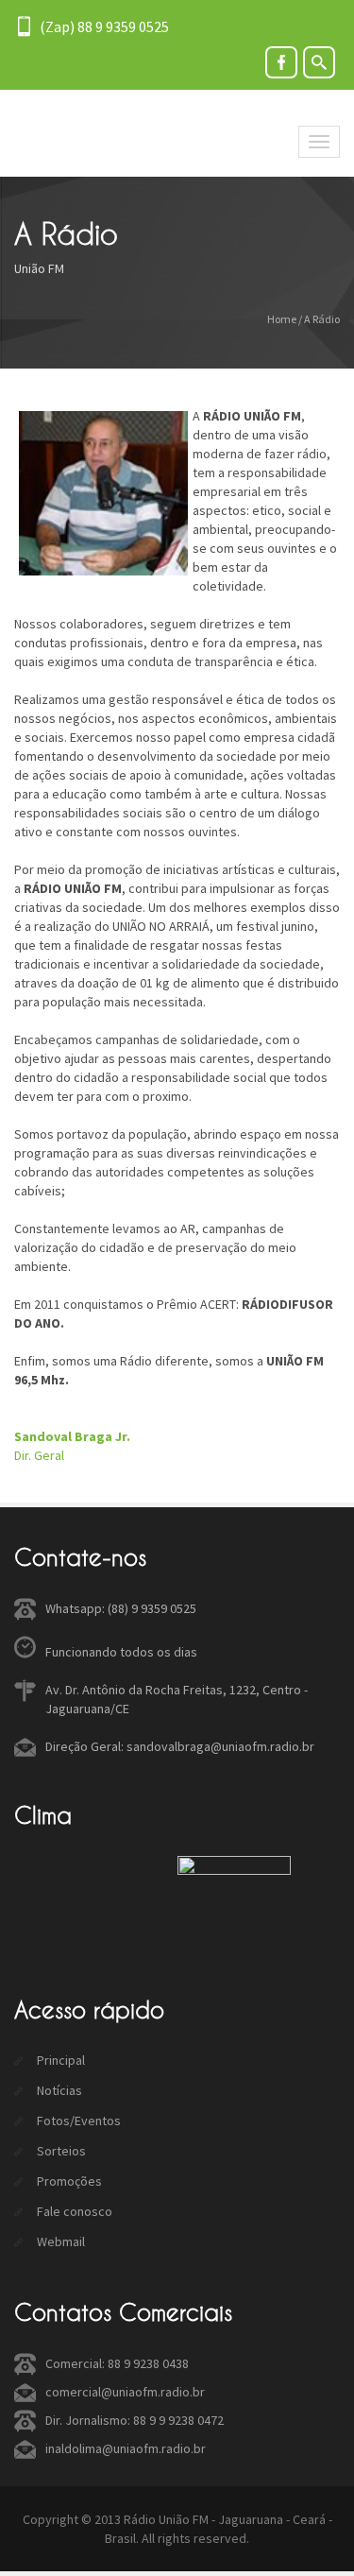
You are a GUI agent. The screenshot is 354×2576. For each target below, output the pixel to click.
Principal (59, 2060)
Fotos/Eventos (77, 2121)
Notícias (58, 2090)
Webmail (59, 2241)
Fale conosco (73, 2211)
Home (282, 319)
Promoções (68, 2181)
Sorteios (60, 2151)
